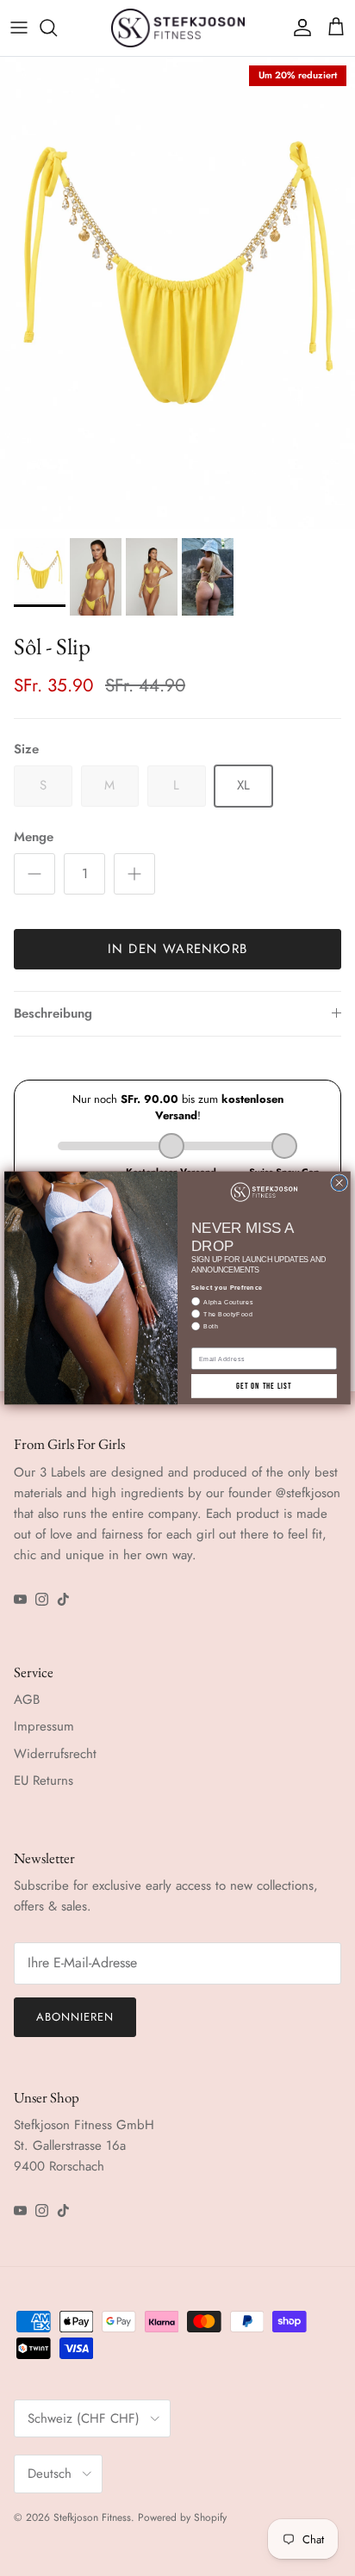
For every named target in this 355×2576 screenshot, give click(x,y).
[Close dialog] (339, 1183)
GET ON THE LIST (264, 1386)
